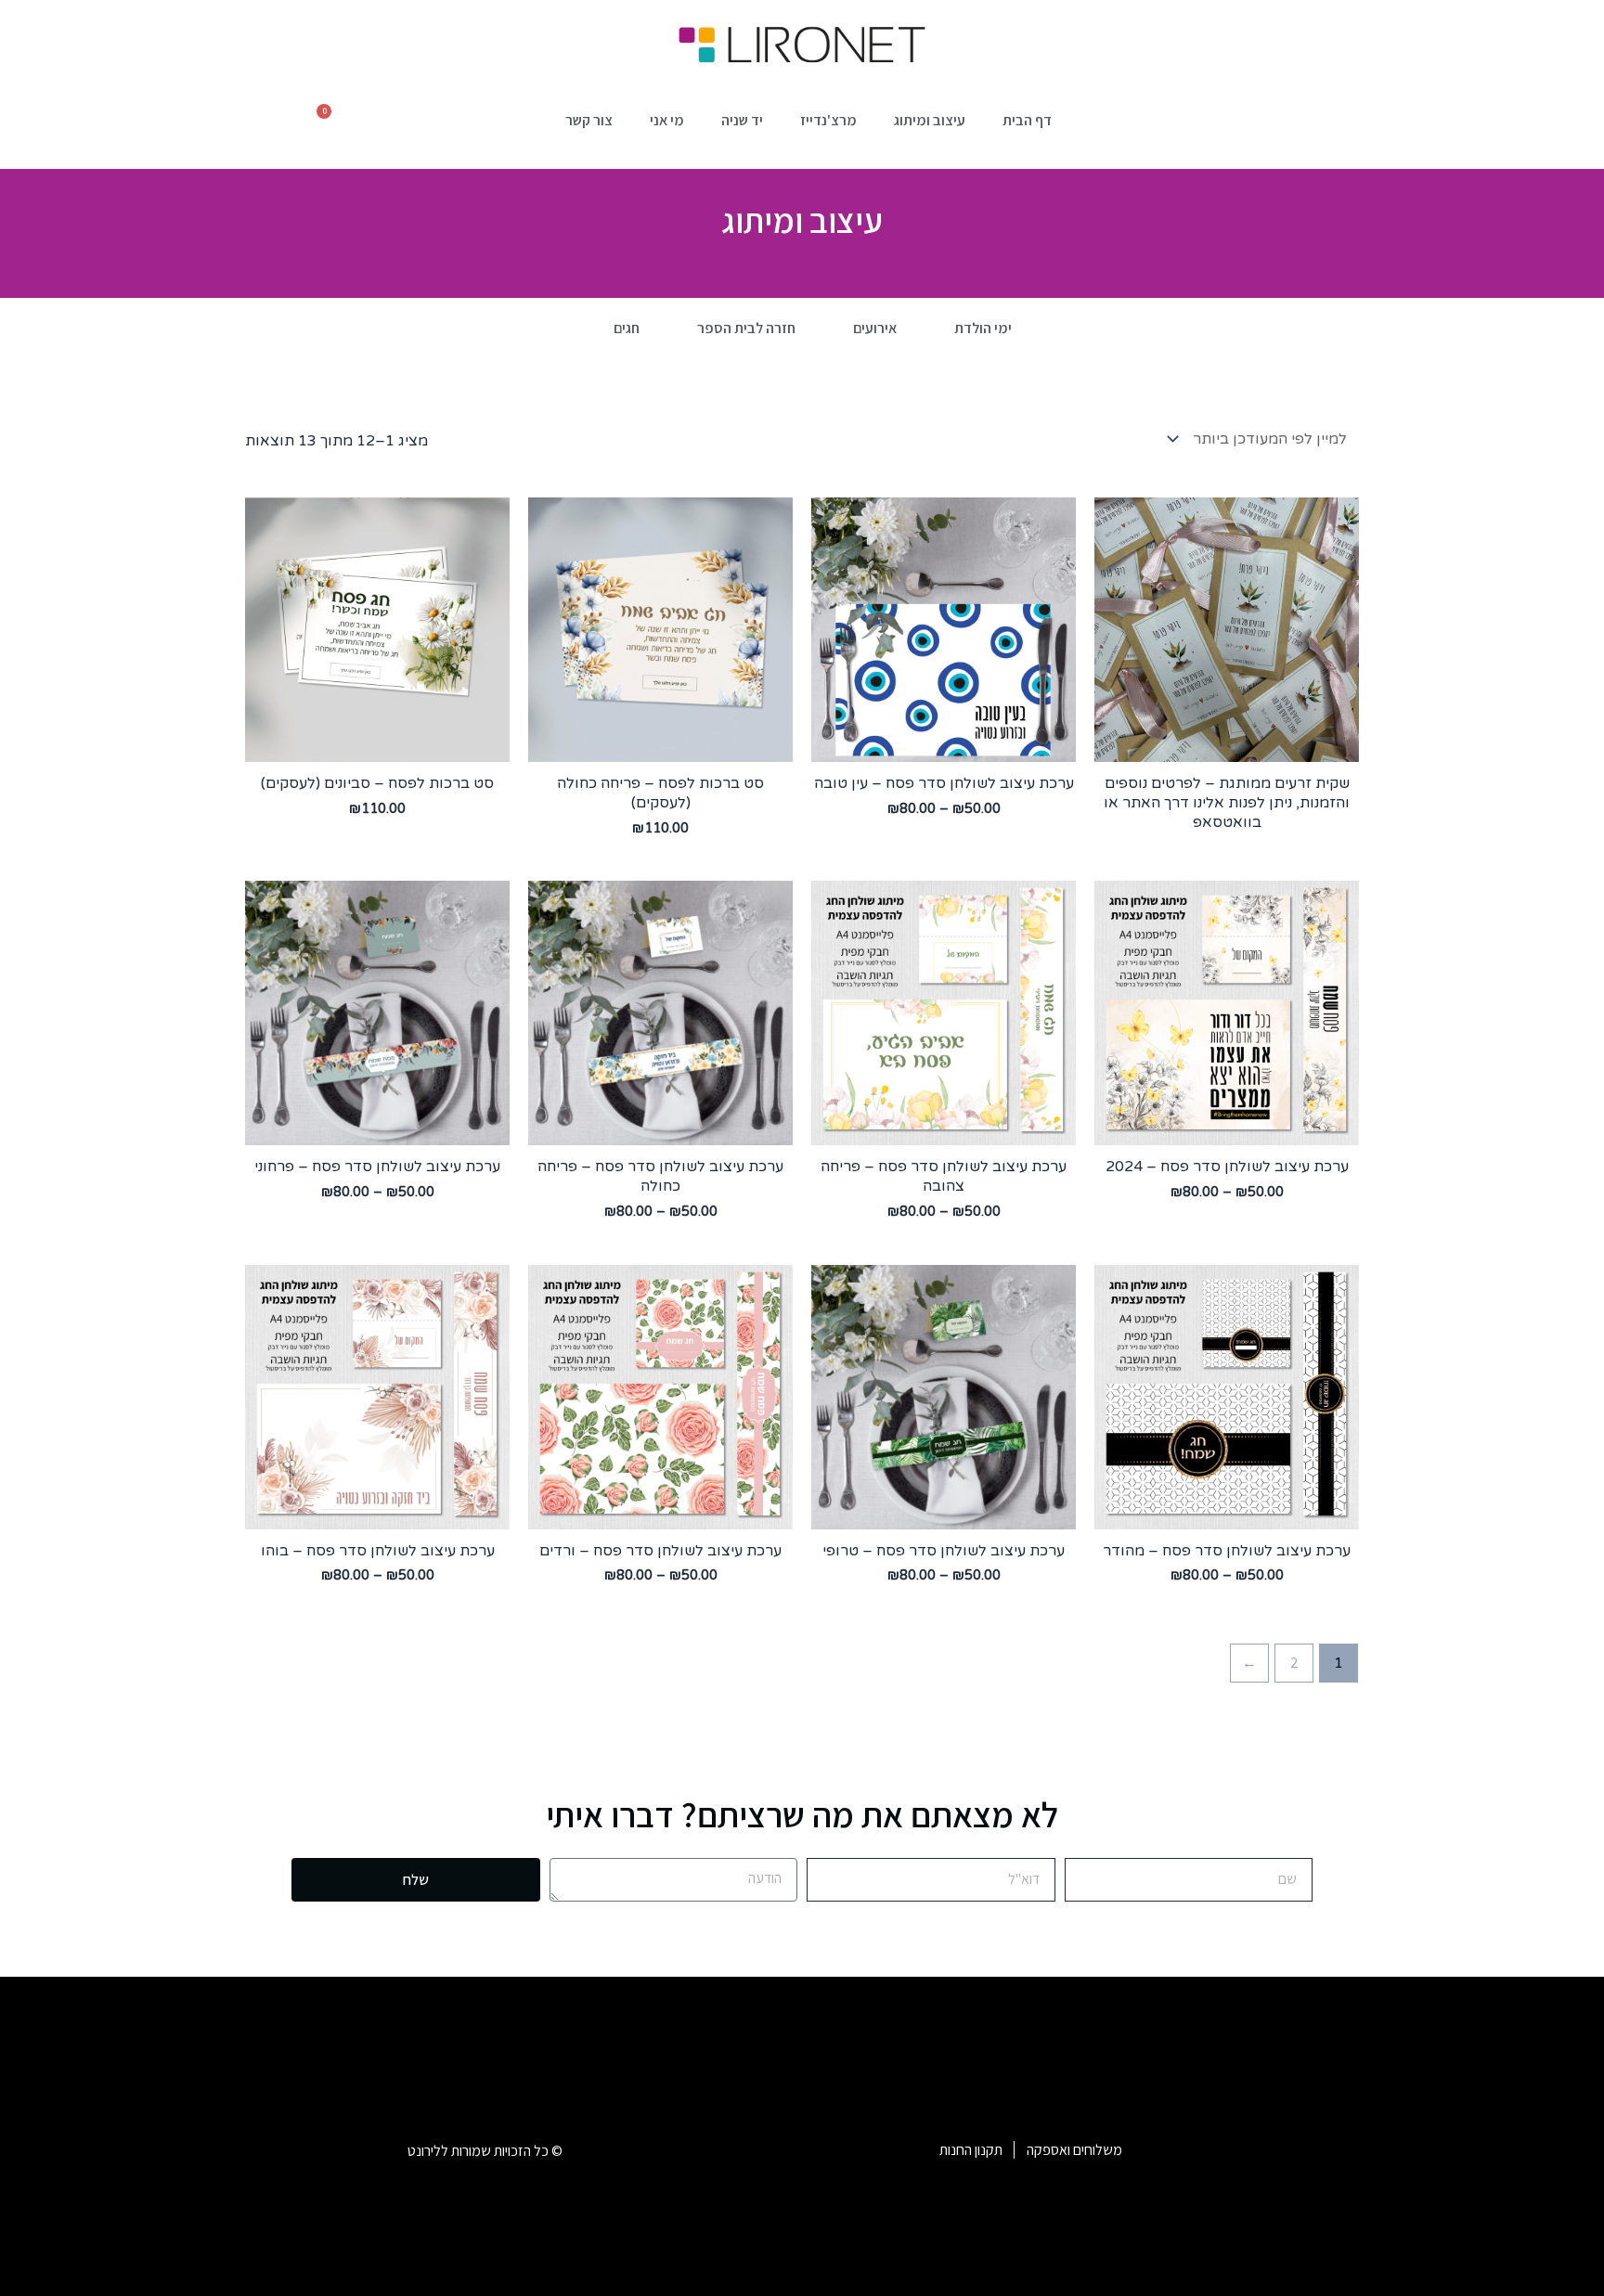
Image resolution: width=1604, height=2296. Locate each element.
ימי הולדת (983, 328)
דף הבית (1027, 120)
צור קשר (589, 120)
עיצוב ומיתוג (930, 120)
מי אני (667, 120)
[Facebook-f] (1250, 2149)
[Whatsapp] (1303, 2149)
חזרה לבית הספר (746, 328)
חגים (627, 328)
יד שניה (742, 120)
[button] (459, 125)
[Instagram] (1197, 2149)
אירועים (875, 328)
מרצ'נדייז (828, 120)
